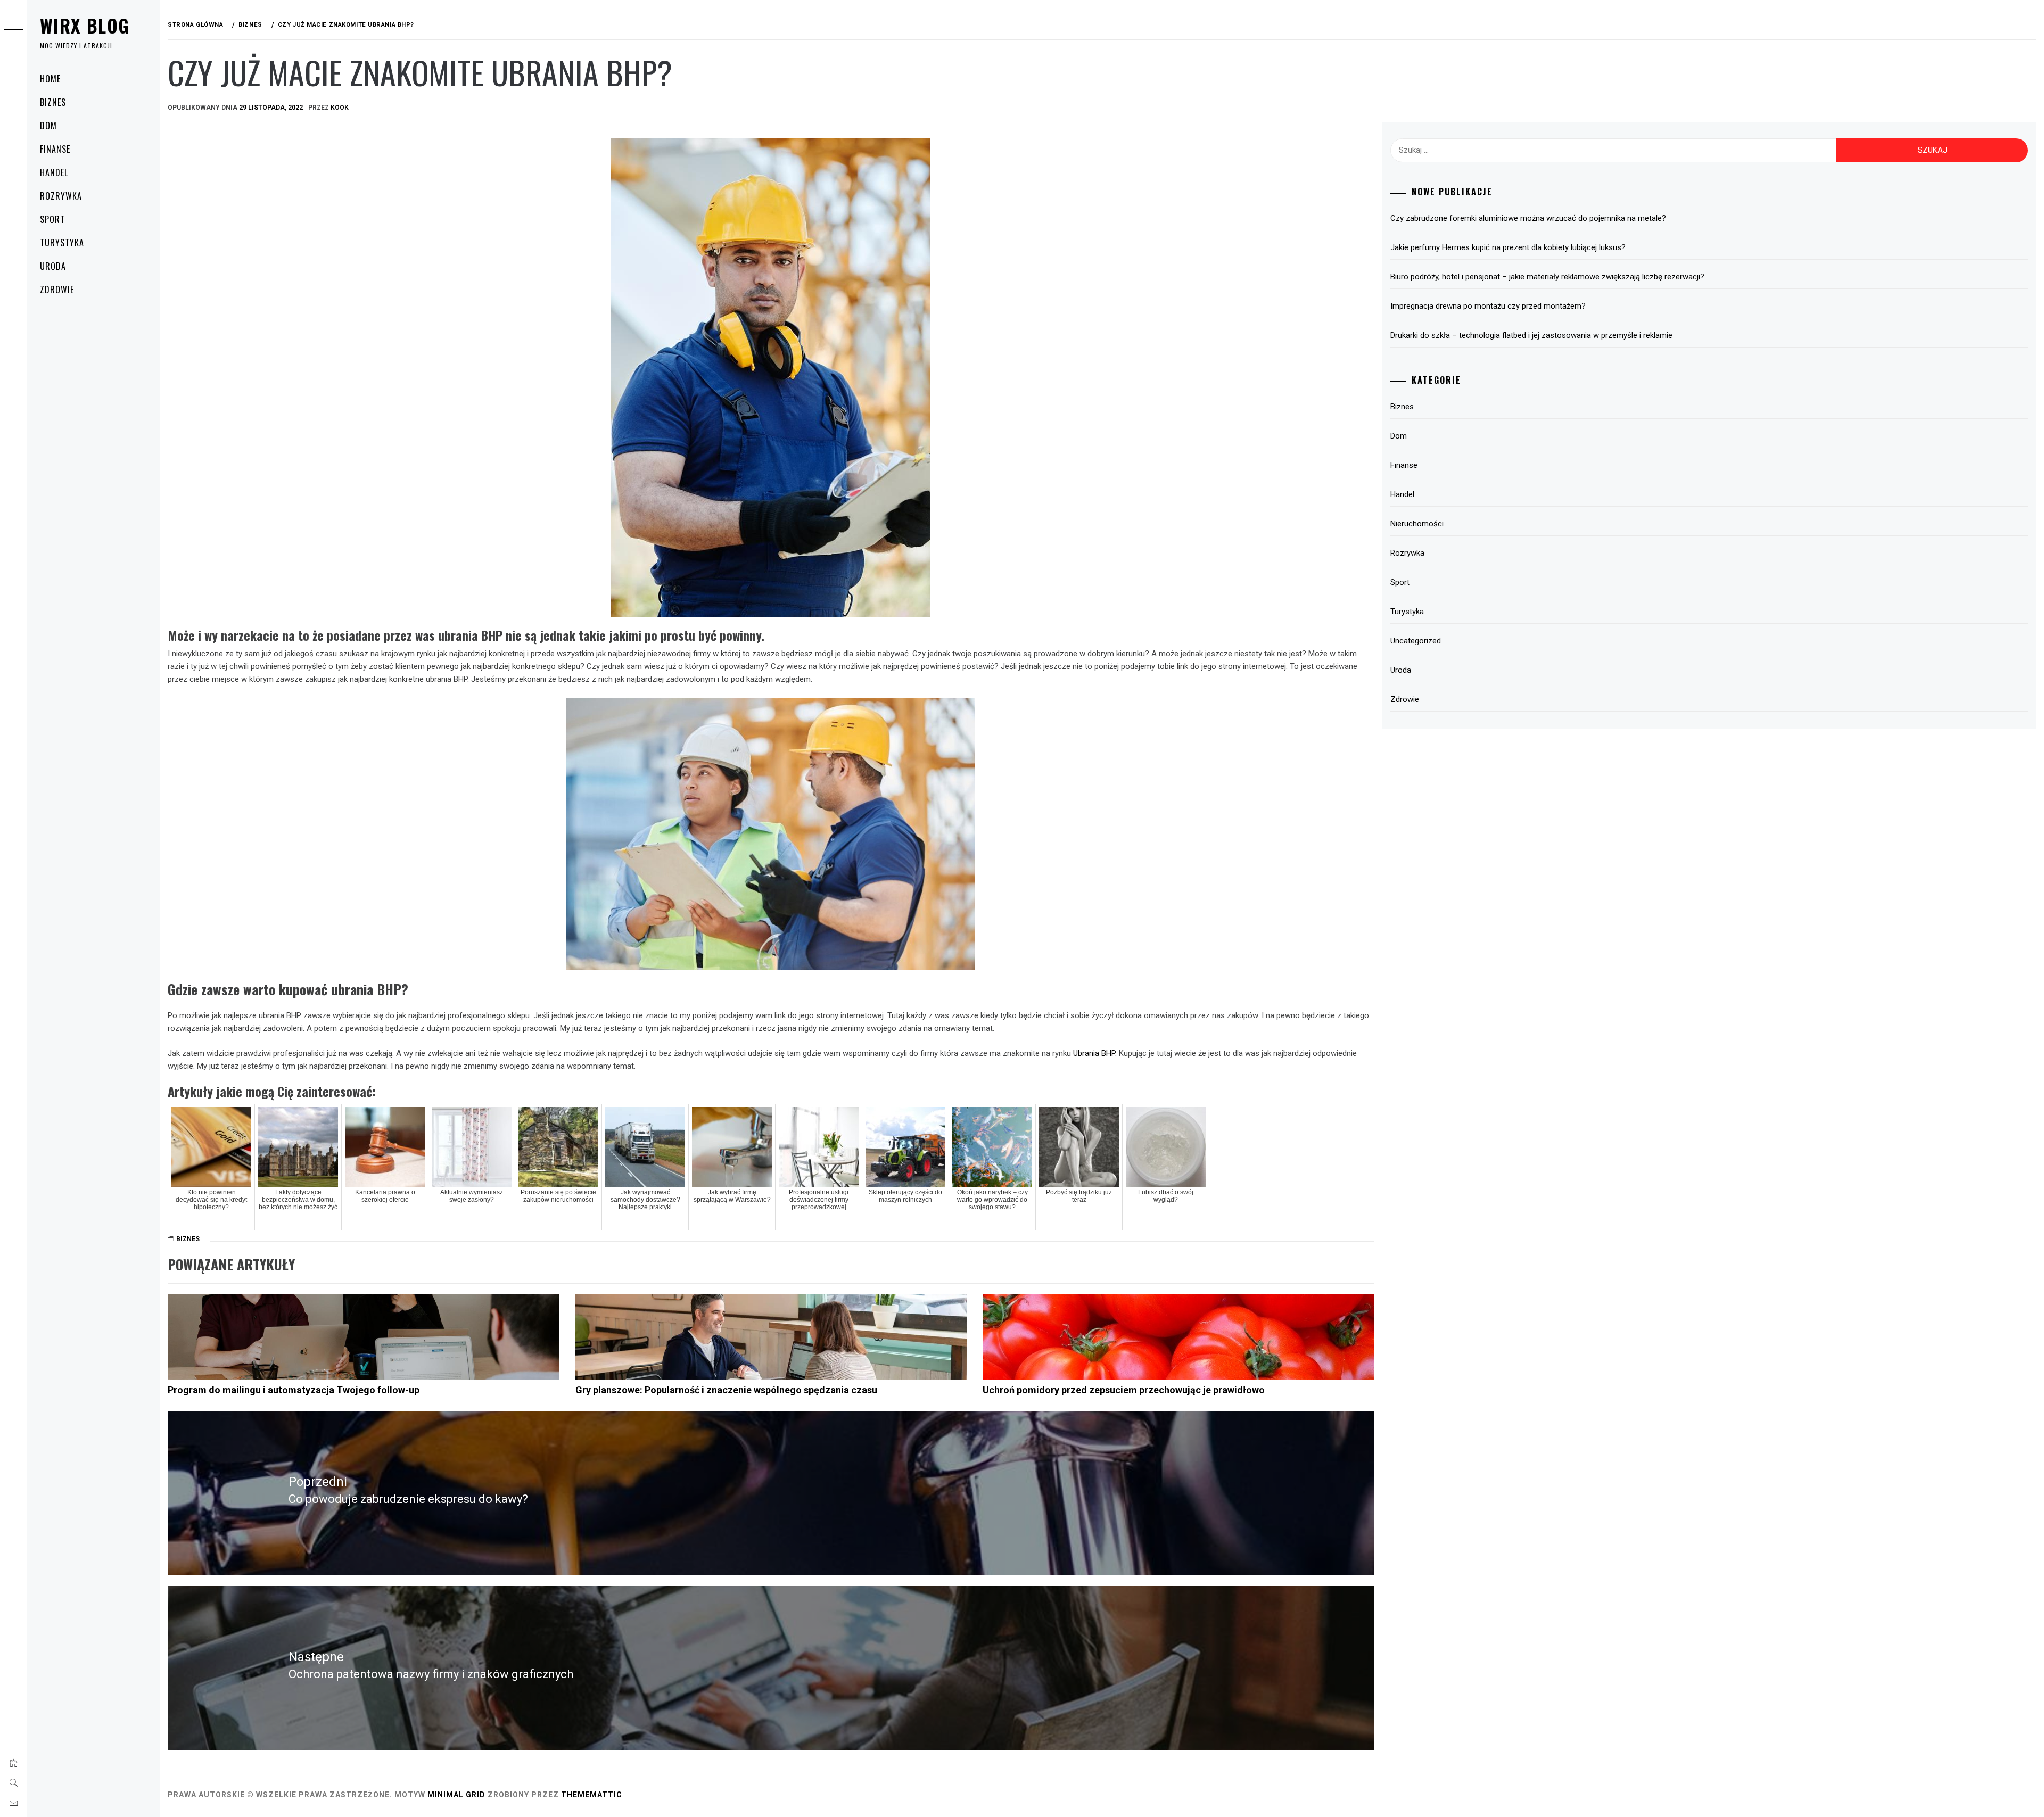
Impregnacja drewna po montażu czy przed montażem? (1488, 306)
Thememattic (592, 1795)
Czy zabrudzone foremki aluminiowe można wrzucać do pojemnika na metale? (1528, 218)
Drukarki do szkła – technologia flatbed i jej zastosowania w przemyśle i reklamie (1531, 335)
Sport (52, 219)
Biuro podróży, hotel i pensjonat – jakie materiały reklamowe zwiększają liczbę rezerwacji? (1547, 277)
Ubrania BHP (1094, 1053)
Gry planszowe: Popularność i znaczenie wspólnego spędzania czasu (726, 1390)
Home (50, 79)
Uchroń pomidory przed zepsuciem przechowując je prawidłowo (1124, 1390)
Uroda (53, 266)
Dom (48, 126)
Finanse (55, 149)
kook (340, 108)
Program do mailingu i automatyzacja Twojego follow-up (294, 1390)
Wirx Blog (85, 25)
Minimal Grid (456, 1795)
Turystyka (62, 243)
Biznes (53, 102)
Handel (54, 172)
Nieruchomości (1417, 524)
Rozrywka (61, 196)
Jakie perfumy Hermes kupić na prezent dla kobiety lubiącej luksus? (1508, 247)
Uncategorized (1416, 641)
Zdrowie (57, 290)
